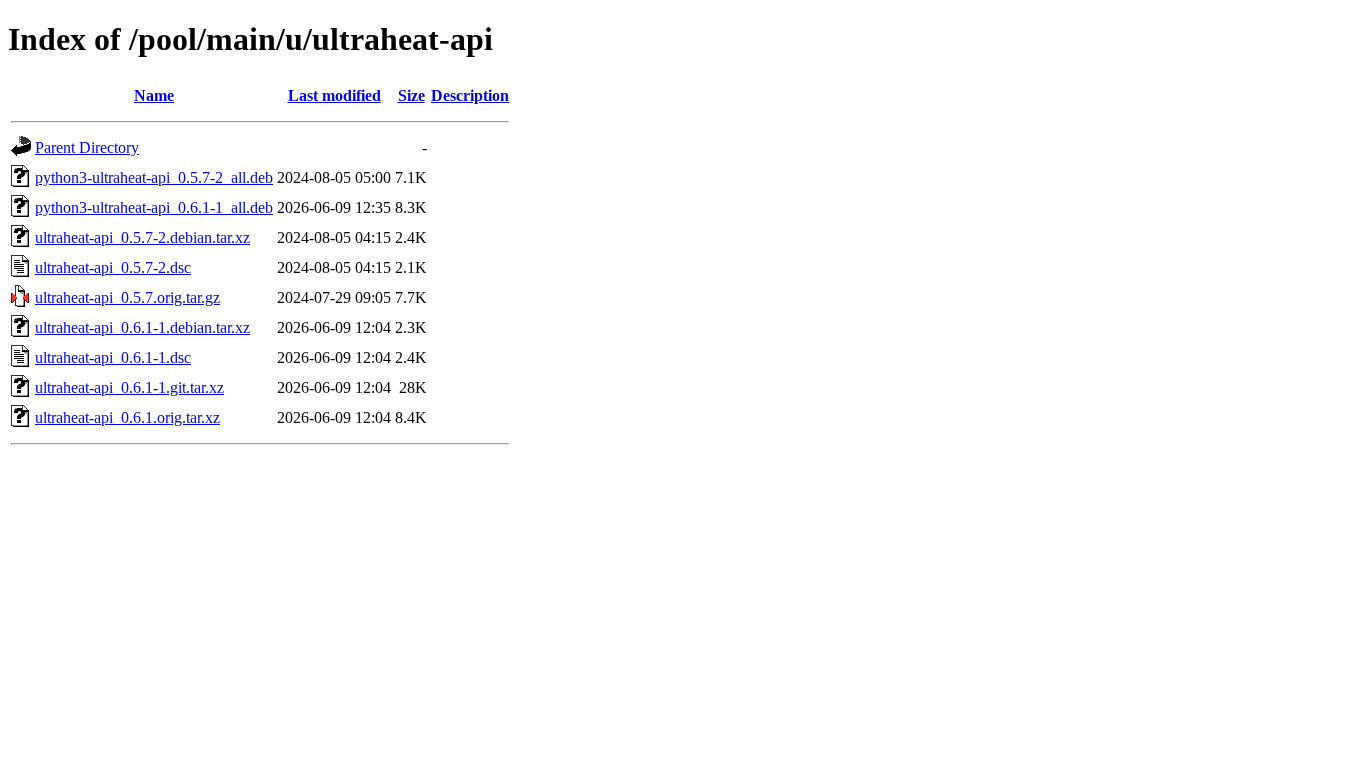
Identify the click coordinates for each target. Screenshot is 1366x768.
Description (470, 95)
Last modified (334, 95)
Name (154, 95)
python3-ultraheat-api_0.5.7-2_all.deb (154, 177)
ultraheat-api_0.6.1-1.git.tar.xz (129, 387)
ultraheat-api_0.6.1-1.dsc (113, 357)
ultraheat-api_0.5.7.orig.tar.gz (127, 297)
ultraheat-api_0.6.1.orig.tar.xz (127, 417)
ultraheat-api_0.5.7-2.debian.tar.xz (142, 237)
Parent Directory (87, 147)
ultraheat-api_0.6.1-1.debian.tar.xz (142, 327)
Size (411, 95)
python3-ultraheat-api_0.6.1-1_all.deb (154, 207)
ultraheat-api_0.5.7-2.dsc (113, 267)
